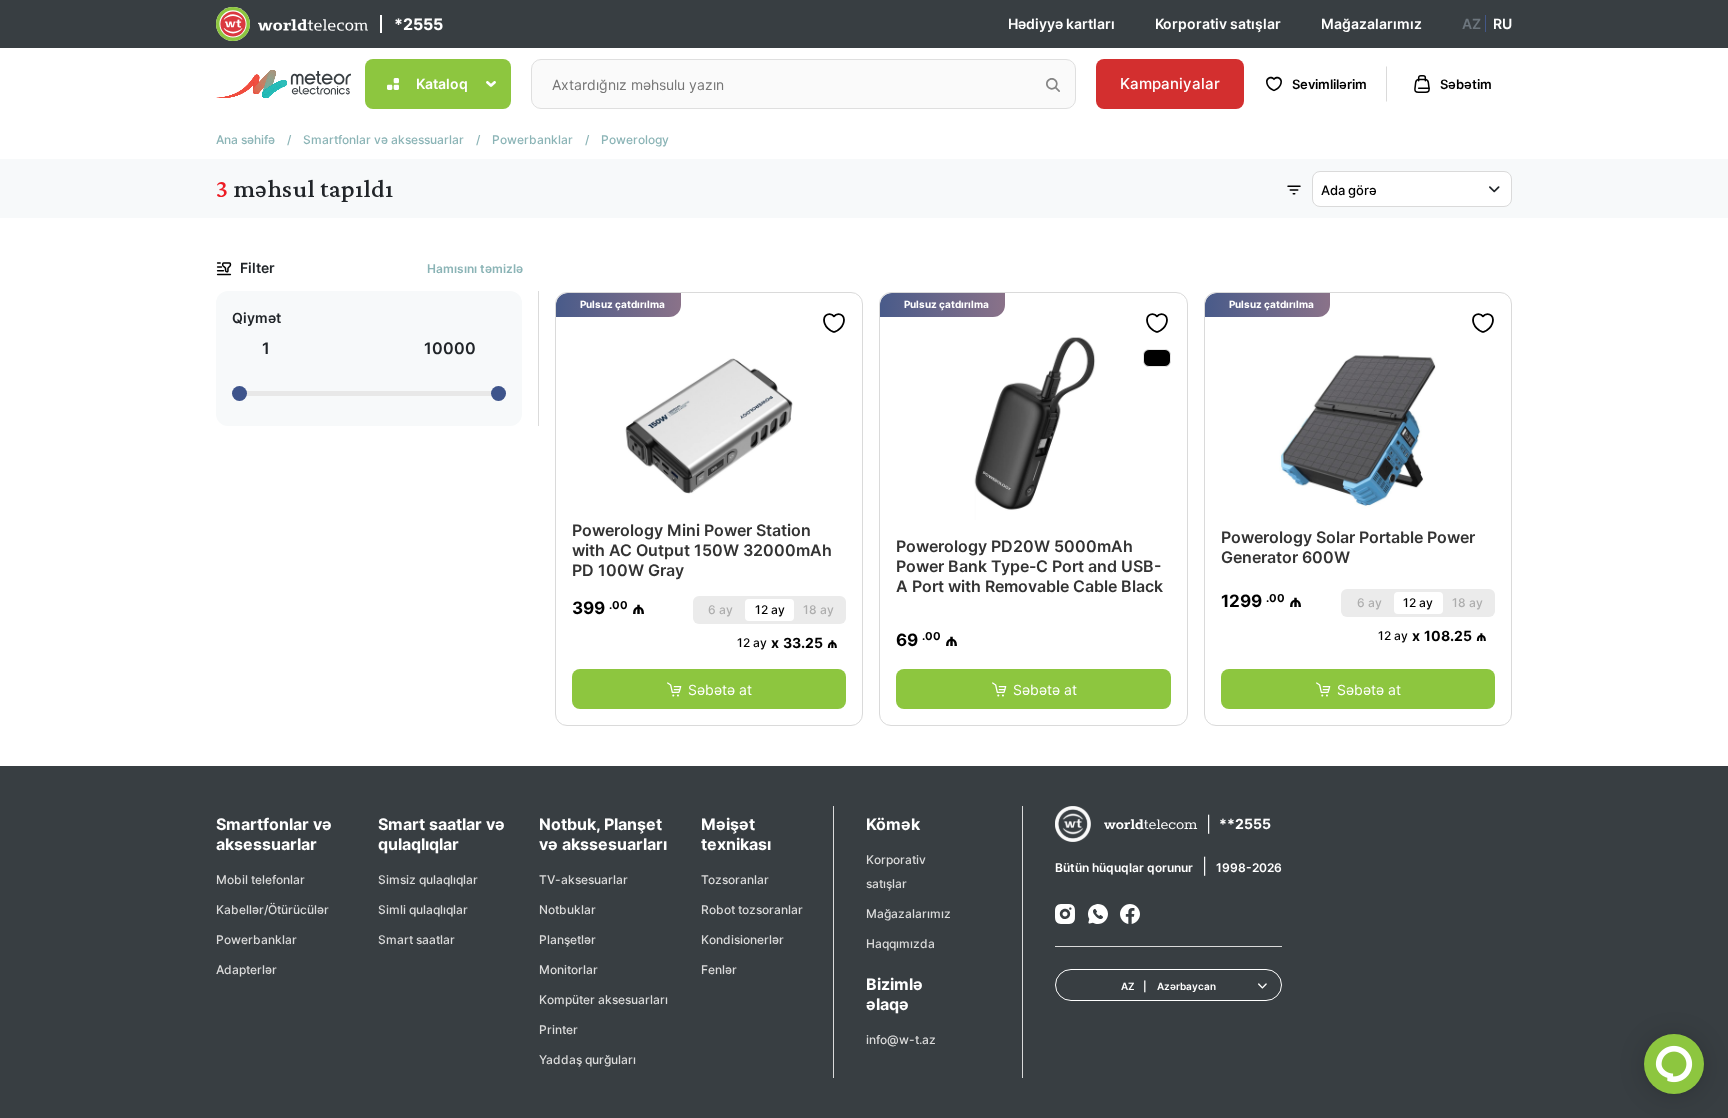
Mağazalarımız (1371, 23)
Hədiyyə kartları (1061, 23)
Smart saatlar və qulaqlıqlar (441, 834)
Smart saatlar (416, 939)
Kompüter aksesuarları (603, 999)
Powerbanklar (532, 139)
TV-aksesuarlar (583, 879)
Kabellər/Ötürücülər (272, 909)
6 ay (720, 609)
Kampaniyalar (1170, 83)
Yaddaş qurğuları (587, 1059)
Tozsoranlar (735, 879)
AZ (1471, 23)
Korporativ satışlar (1218, 23)
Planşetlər (567, 939)
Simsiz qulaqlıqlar (428, 879)
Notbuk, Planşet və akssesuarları (603, 834)
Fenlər (719, 969)
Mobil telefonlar (260, 879)
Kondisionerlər (742, 939)
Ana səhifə (245, 139)
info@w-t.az (901, 1039)
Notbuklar (567, 909)
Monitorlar (568, 969)
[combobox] (1412, 189)
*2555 (418, 24)
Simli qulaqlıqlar (423, 909)
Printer (558, 1029)
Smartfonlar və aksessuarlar (383, 139)
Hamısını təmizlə (475, 268)
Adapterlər (246, 969)
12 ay (770, 609)
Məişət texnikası (736, 834)
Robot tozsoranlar (752, 909)
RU (1502, 23)
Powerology (635, 139)
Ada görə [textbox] (1349, 190)
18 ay (818, 609)
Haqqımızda (900, 943)
